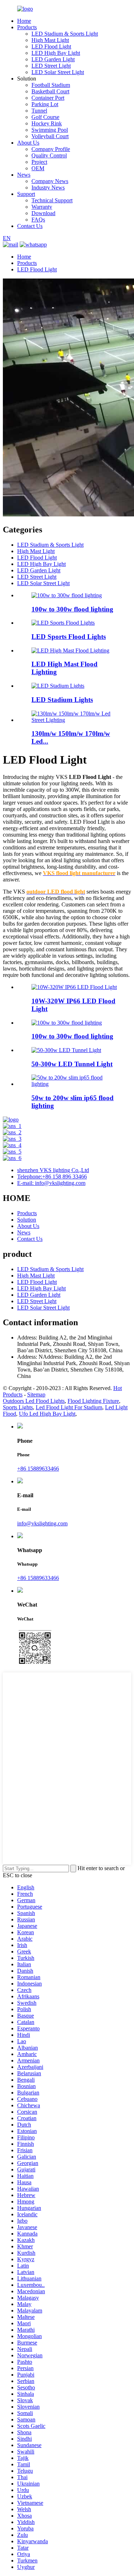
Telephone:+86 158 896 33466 (52, 1177)
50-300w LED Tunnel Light (72, 1064)
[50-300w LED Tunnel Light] (66, 1050)
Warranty (42, 207)
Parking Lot (45, 104)
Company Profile (51, 149)
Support (26, 194)
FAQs (38, 220)
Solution (27, 1220)
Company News (50, 181)
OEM (38, 168)
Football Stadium (51, 85)
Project (39, 162)
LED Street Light (51, 66)
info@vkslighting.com (42, 1523)
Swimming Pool (50, 130)
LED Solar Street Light (58, 72)
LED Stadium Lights (62, 700)
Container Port (48, 98)
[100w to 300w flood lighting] (67, 1023)
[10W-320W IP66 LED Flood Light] (74, 987)
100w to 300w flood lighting (72, 609)
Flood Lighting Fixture (93, 1401)
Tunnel (39, 111)
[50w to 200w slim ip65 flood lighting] (74, 1084)
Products (27, 27)
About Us (28, 143)
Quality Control (49, 155)
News (24, 175)
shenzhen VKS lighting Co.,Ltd (53, 1170)
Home (24, 21)
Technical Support (52, 200)
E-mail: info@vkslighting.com (51, 1183)
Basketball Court (50, 91)
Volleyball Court (50, 136)
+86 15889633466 (38, 1469)
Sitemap (36, 1394)
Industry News (48, 188)
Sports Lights (18, 1407)
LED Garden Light (53, 59)
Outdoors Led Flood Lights (34, 1401)
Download (43, 213)
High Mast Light (50, 40)
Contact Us (30, 226)
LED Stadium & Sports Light (65, 34)
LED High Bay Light (56, 53)
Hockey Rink (47, 123)
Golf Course (45, 117)
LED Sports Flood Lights (69, 637)
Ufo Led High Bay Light (47, 1414)
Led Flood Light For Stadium (69, 1407)
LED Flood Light (51, 46)
